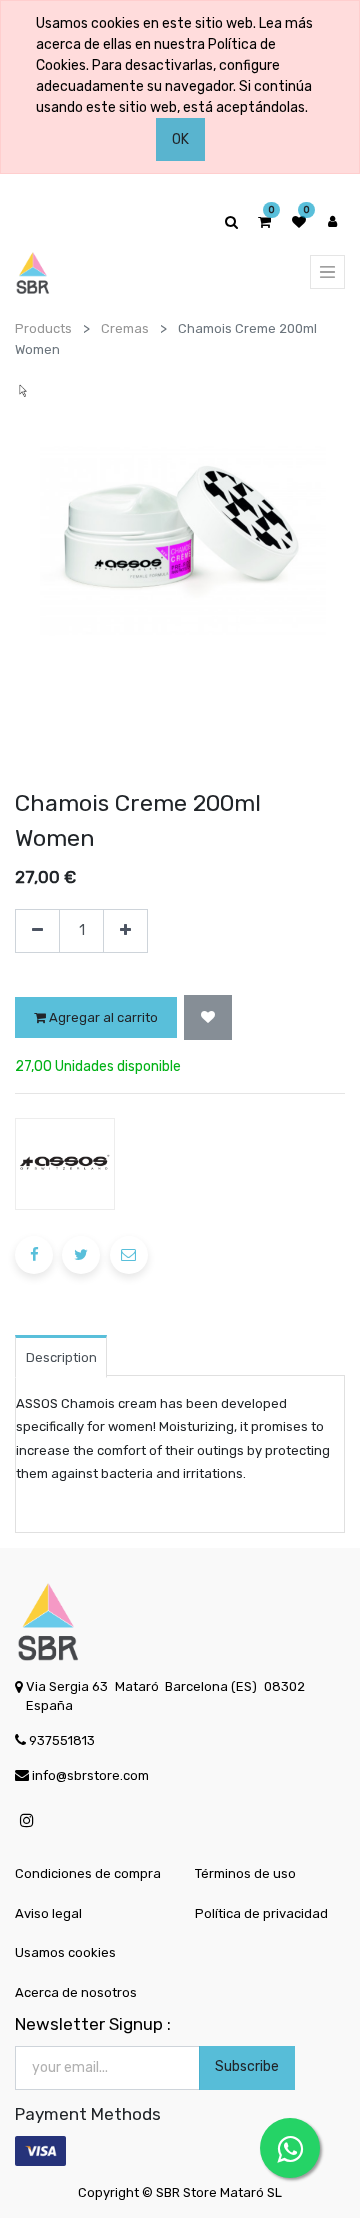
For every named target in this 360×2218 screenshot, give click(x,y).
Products (43, 328)
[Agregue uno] (125, 931)
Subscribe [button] (247, 2066)
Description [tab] (61, 1357)
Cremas (125, 328)
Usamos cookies (65, 1952)
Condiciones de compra (88, 1873)
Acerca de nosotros (76, 1992)
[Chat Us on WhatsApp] (290, 2148)
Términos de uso (245, 1873)
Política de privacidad (261, 1913)
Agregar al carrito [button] (102, 1017)
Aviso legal (48, 1913)
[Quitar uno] (37, 931)
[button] (208, 1017)
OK (180, 139)
